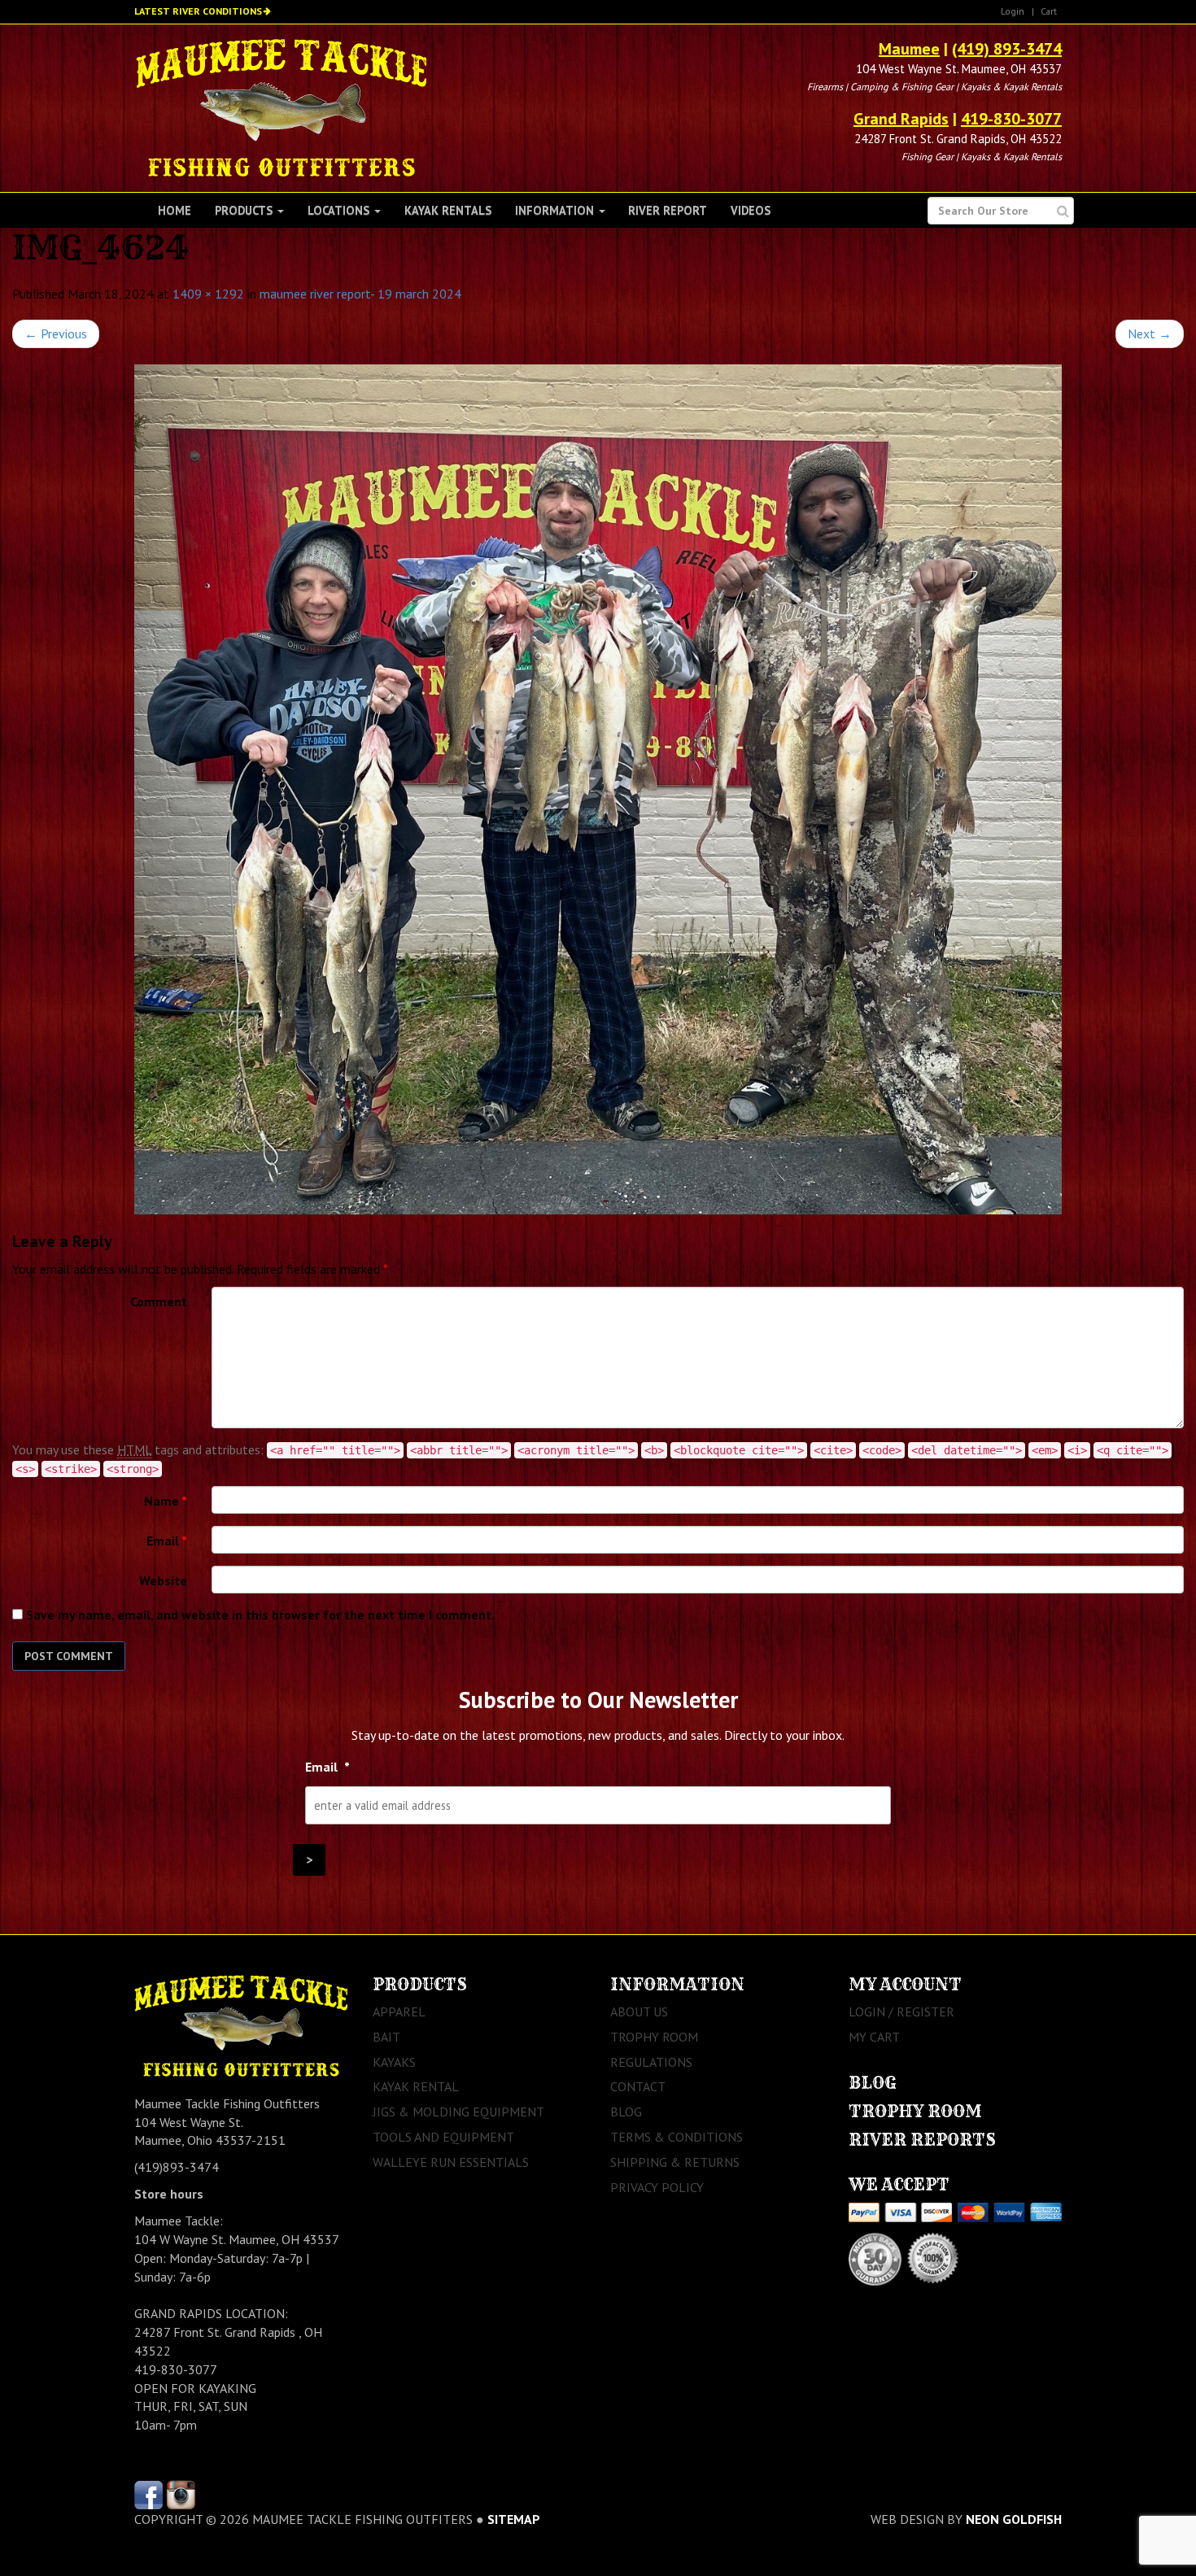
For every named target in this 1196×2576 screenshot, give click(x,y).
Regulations (651, 2062)
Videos (751, 210)
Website (163, 1580)
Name (166, 1501)
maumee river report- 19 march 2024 (360, 294)
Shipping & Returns (675, 2162)
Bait (386, 2037)
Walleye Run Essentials (451, 2162)
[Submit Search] (1063, 211)
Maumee (909, 49)
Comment (159, 1301)
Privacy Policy (657, 2187)
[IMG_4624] (598, 789)
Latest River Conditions (198, 11)
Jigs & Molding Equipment (458, 2112)
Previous (56, 333)
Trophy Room (654, 2037)
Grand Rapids (901, 119)
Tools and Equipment (443, 2137)
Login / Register (901, 2012)
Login (1013, 11)
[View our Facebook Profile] (148, 2493)
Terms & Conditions (677, 2137)
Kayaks (394, 2062)
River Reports (922, 2140)
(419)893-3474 (177, 2167)
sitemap (514, 2519)
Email (167, 1541)
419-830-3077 (1011, 119)
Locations (340, 210)
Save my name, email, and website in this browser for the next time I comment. (260, 1615)
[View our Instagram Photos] (181, 2493)
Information (556, 210)
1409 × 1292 (208, 294)
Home (175, 210)
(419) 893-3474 (1007, 49)
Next (1150, 333)
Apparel (399, 2012)
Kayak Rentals (448, 210)
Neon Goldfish (1014, 2519)
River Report (668, 210)
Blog (626, 2112)
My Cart (874, 2037)
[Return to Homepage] (281, 107)
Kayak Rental (416, 2086)
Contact (638, 2086)
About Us (639, 2012)
